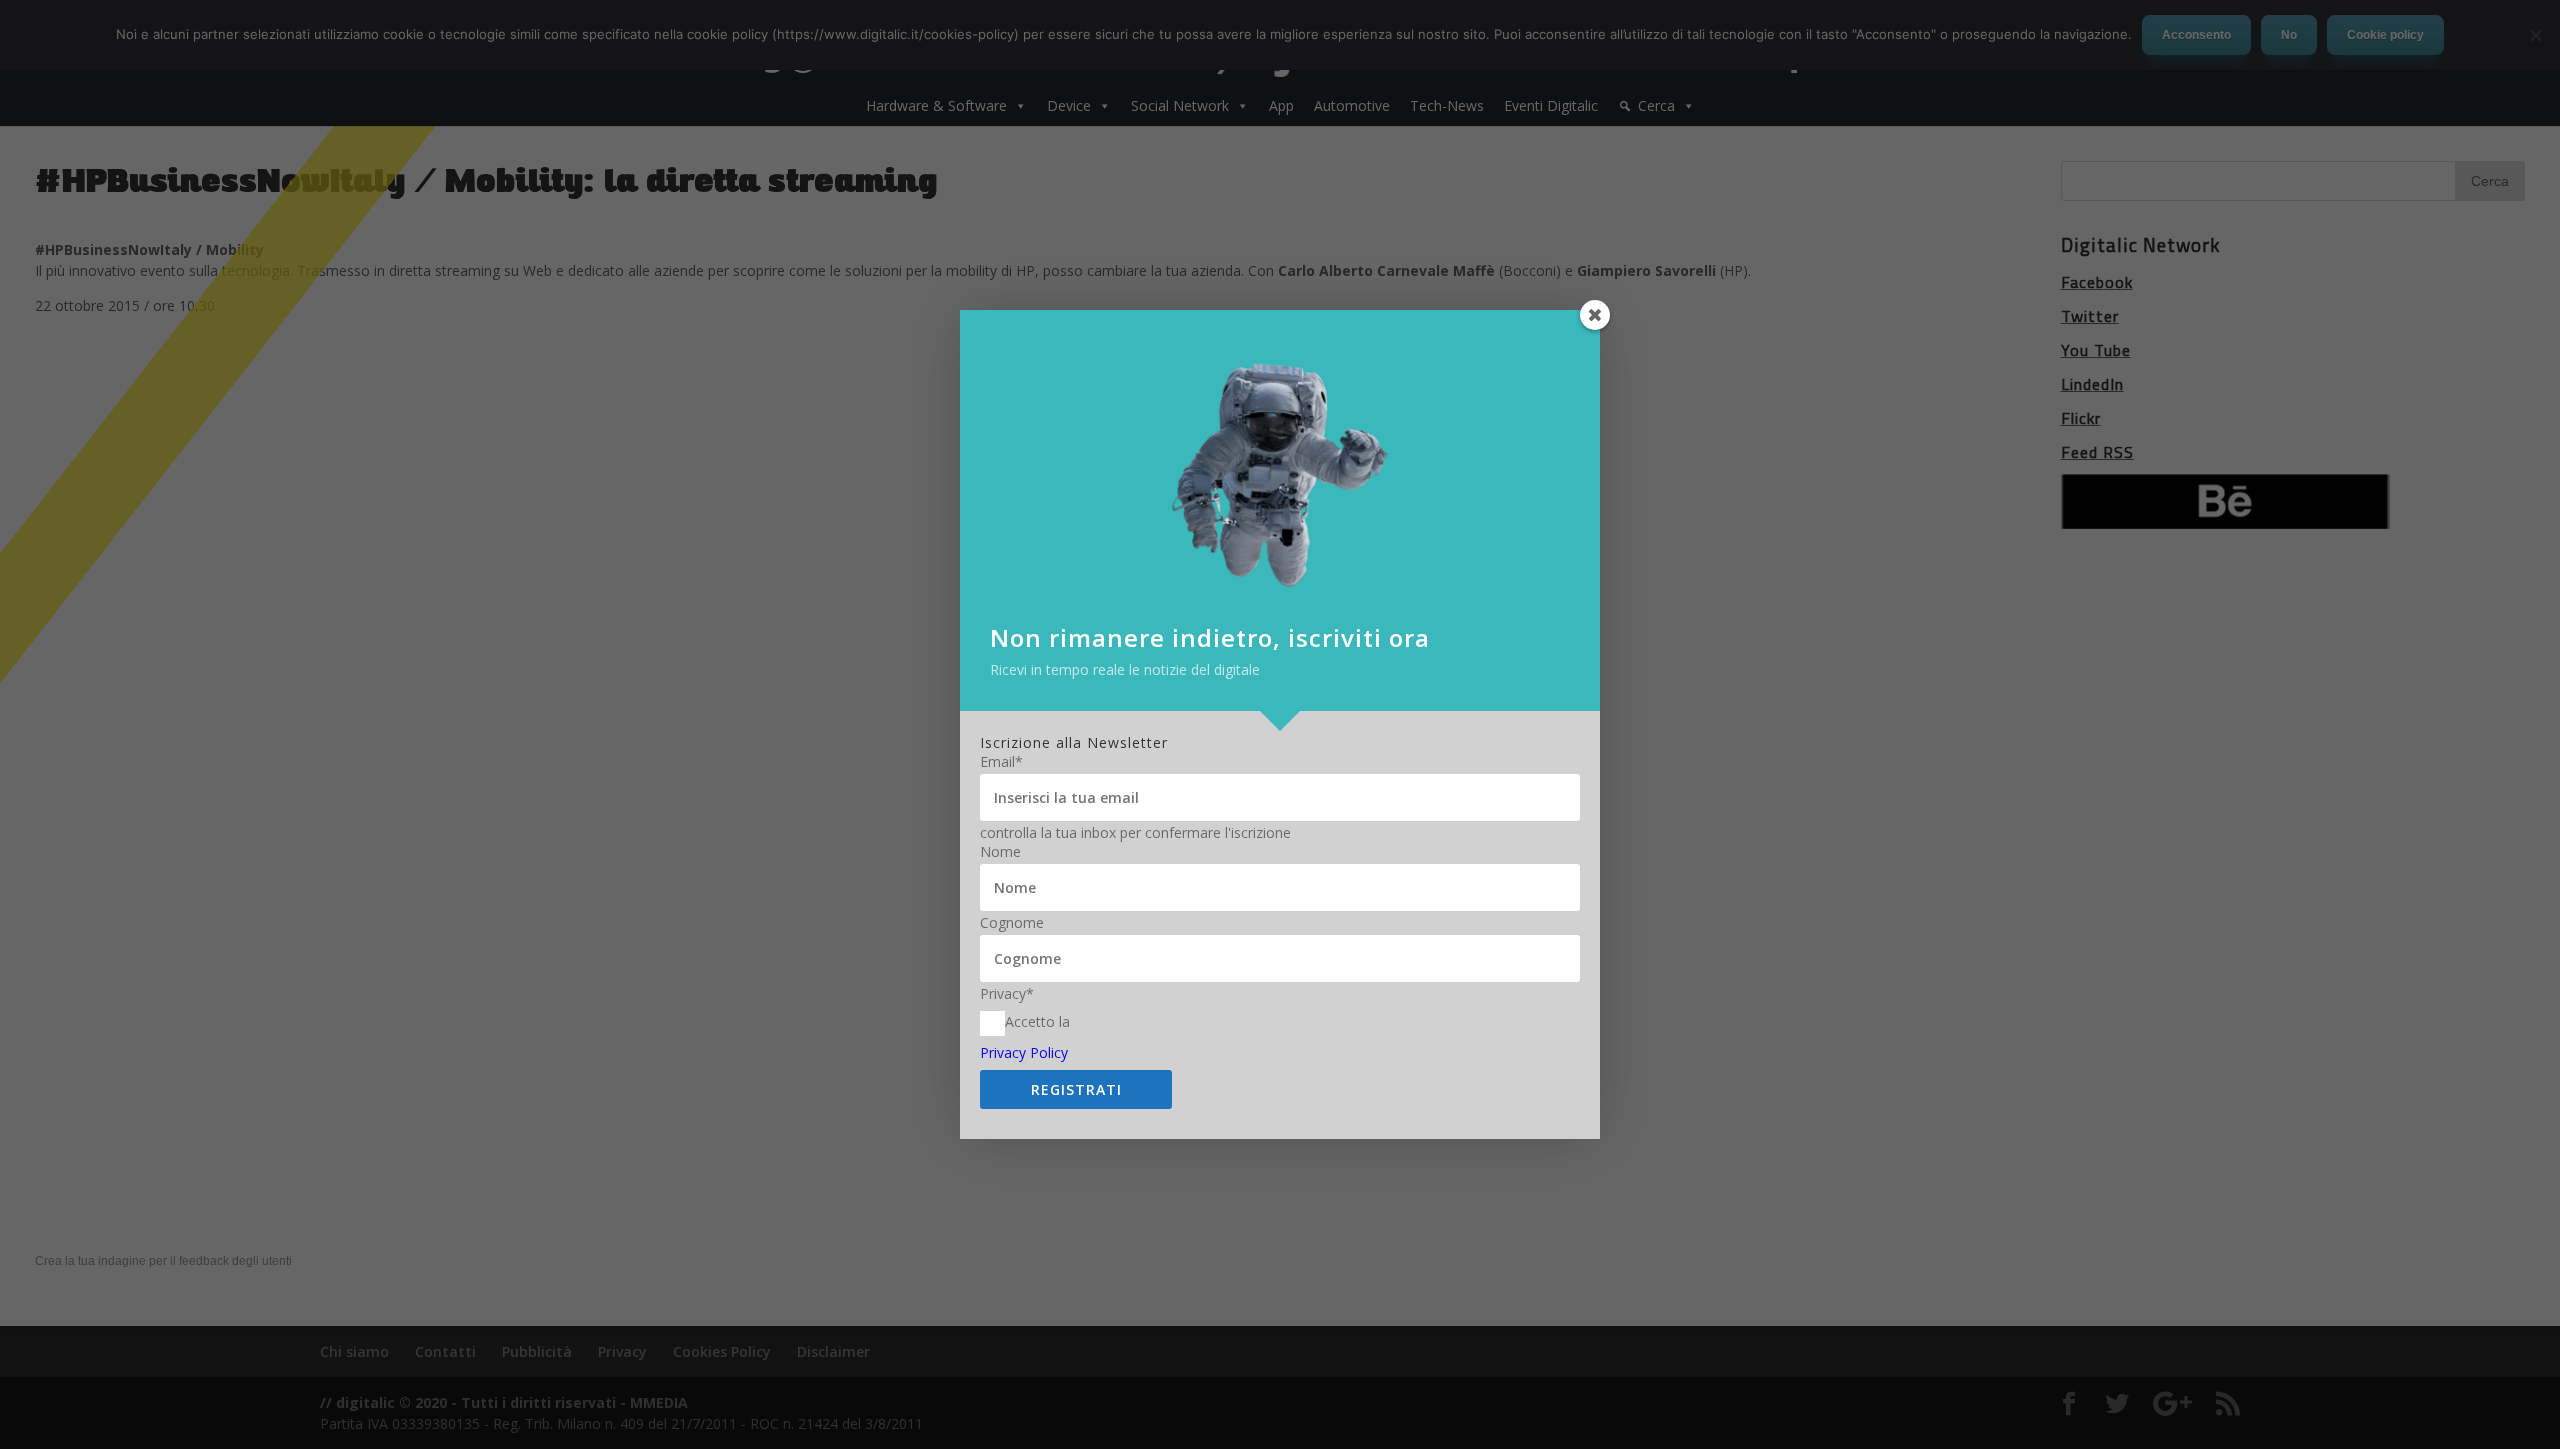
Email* (1001, 762)
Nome (1000, 852)
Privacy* (1007, 994)
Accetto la (1037, 1021)
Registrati (1076, 1089)
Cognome (1012, 923)
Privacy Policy (1024, 1052)
